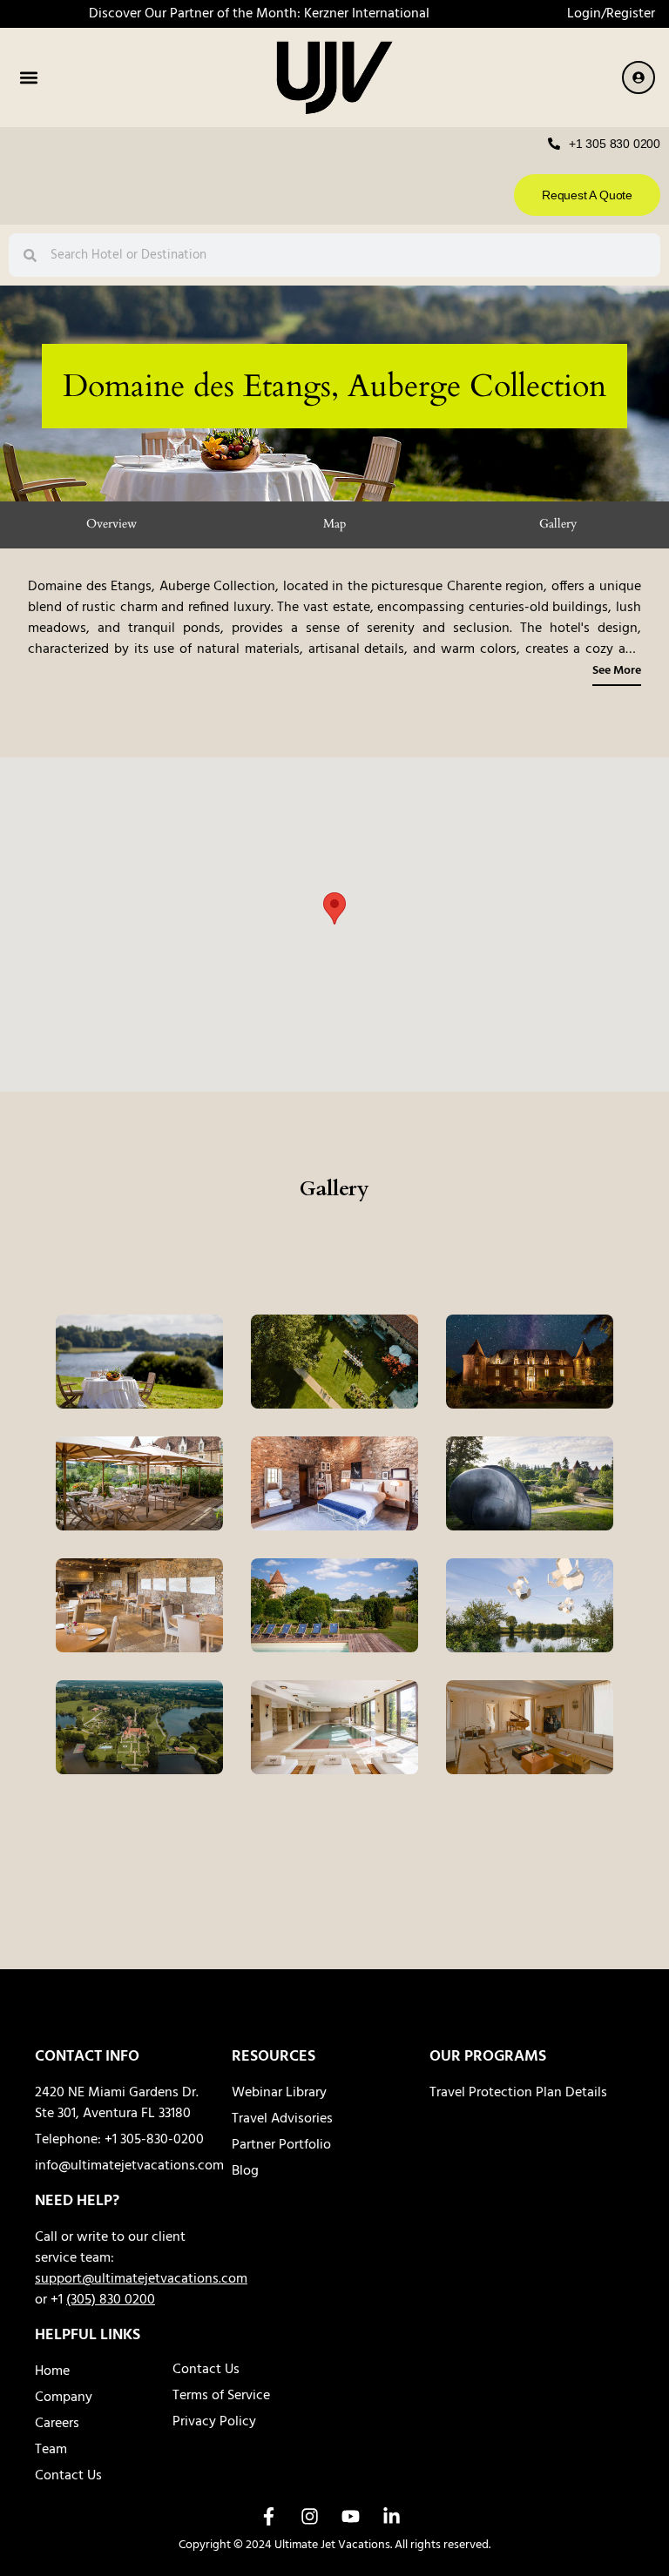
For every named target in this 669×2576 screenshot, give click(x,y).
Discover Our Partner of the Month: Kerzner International (259, 14)
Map (334, 524)
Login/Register (611, 14)
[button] (28, 78)
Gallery (558, 524)
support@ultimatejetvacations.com (141, 2279)
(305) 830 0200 (111, 2300)
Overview (111, 524)
